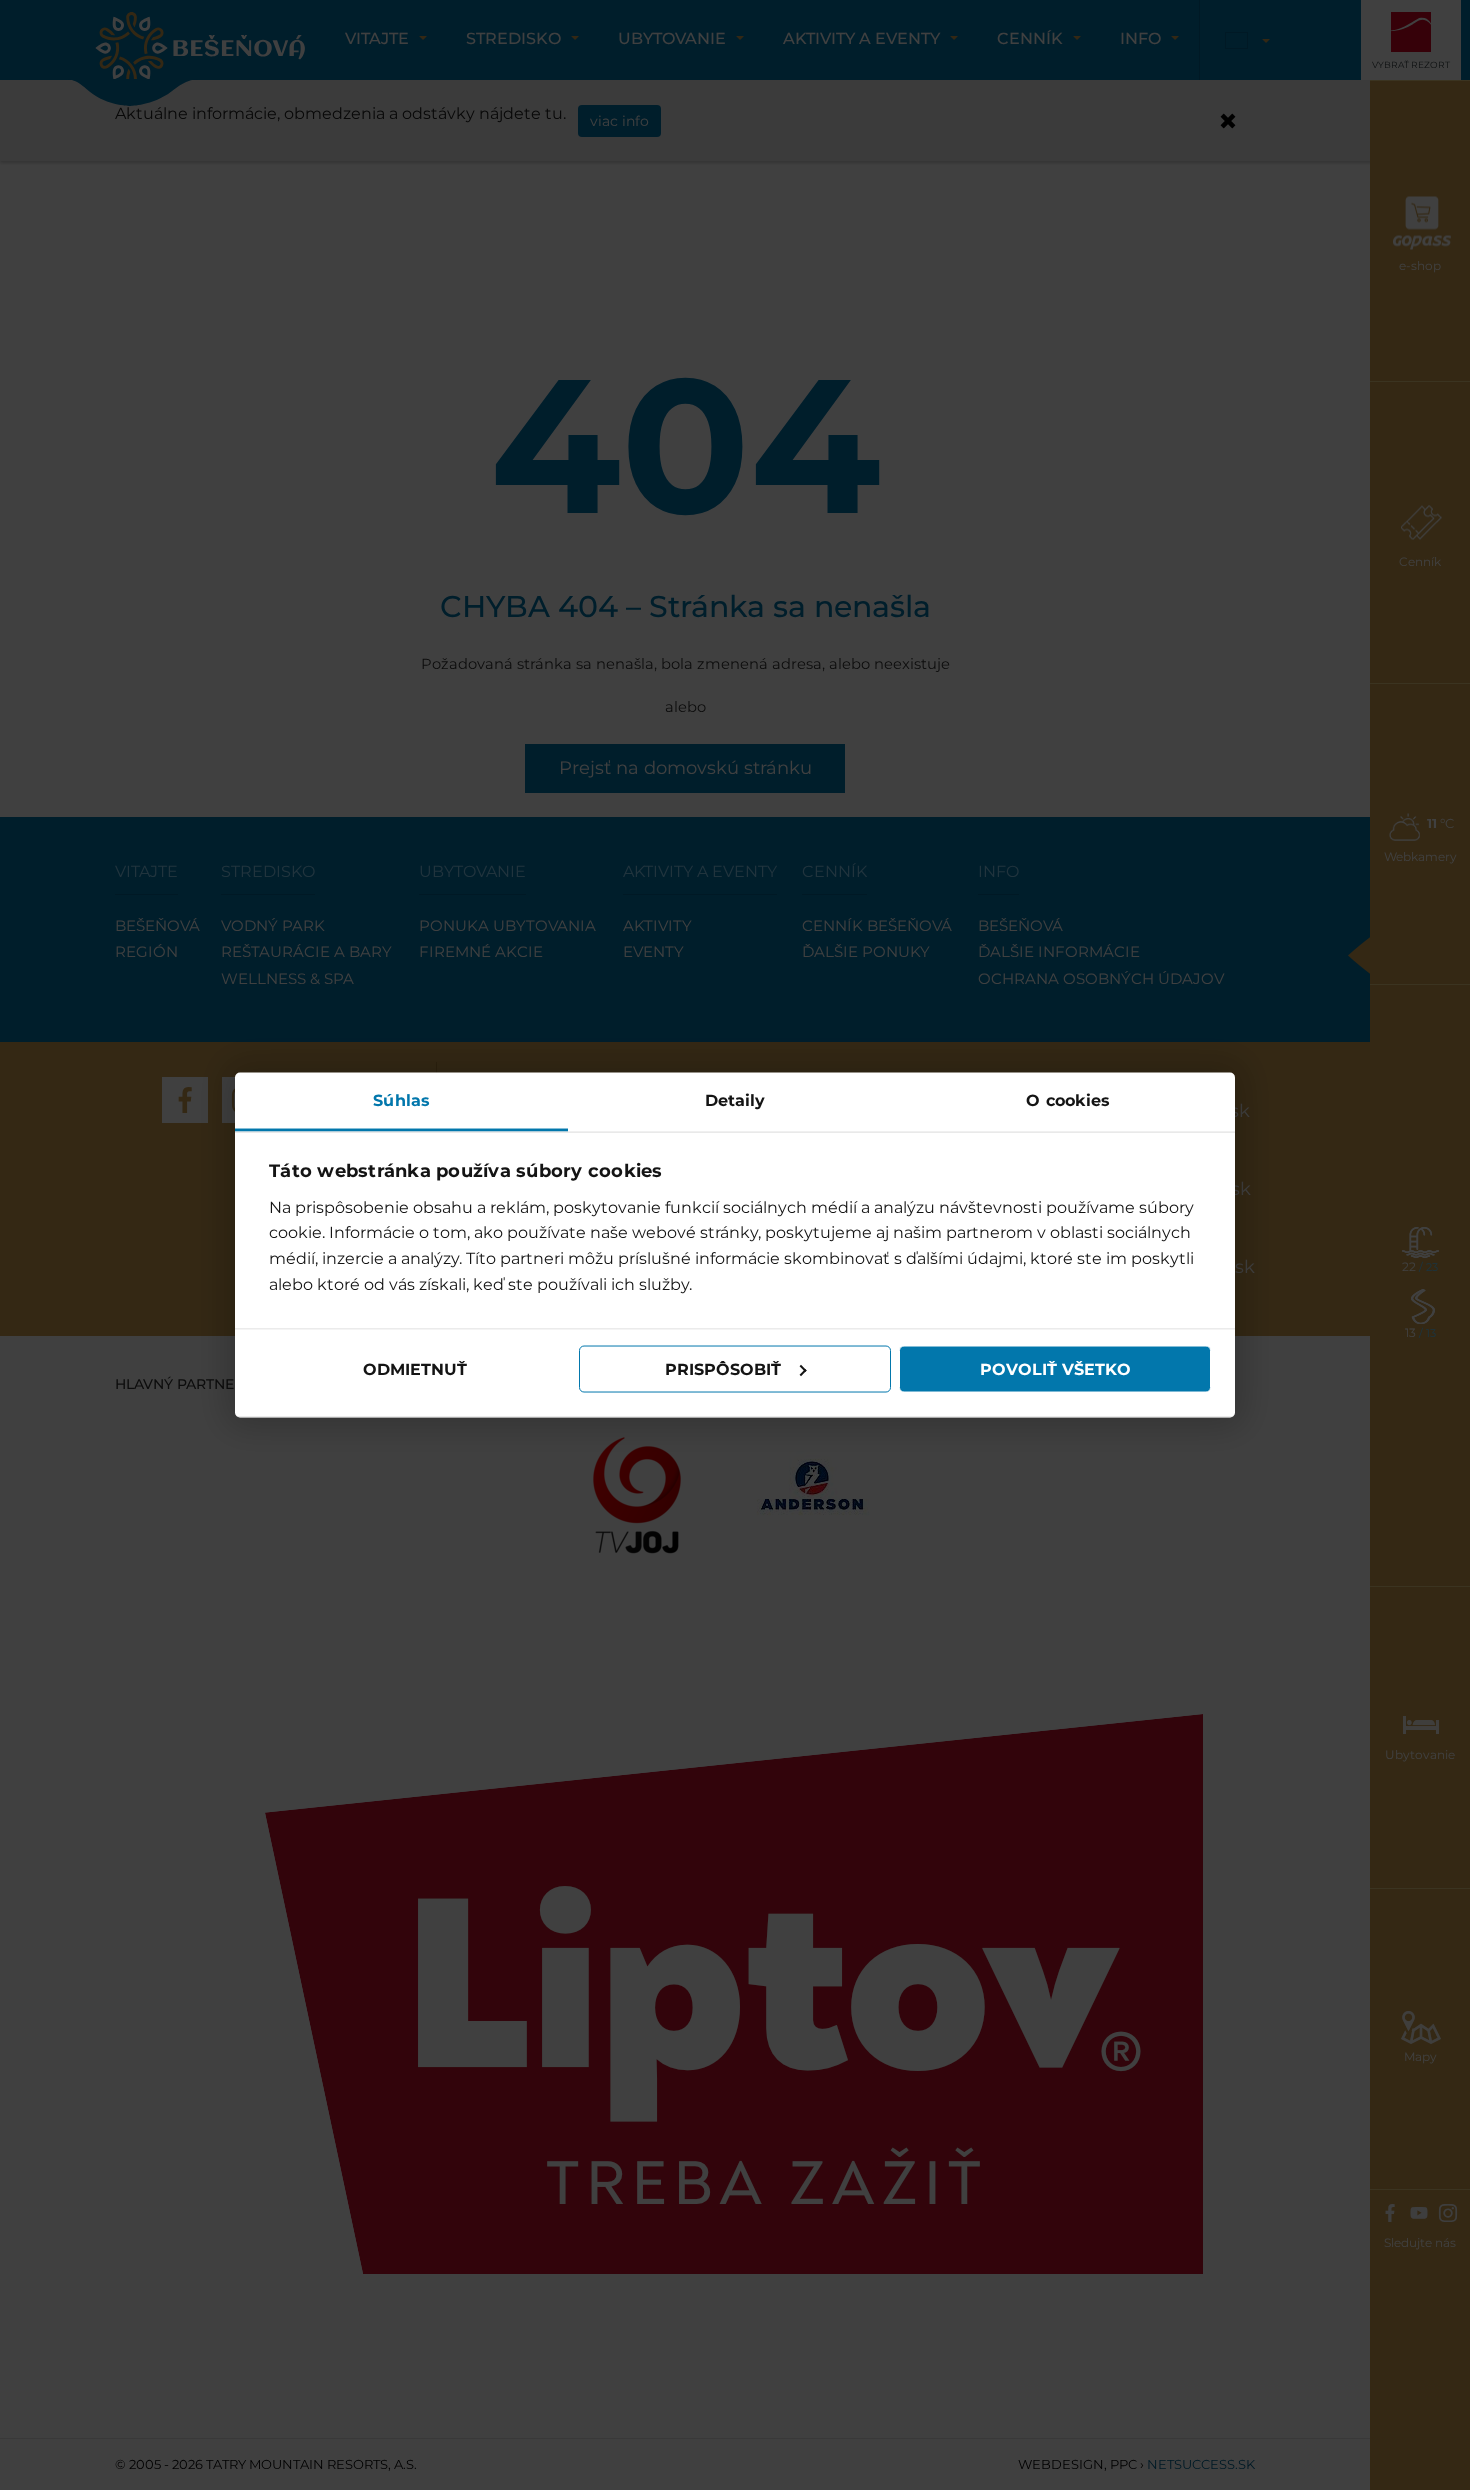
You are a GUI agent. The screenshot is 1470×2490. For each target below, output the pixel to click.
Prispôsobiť (723, 1368)
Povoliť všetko (1055, 1368)
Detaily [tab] (735, 1100)
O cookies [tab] (1068, 1100)
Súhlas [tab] (401, 1100)
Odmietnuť (415, 1368)
